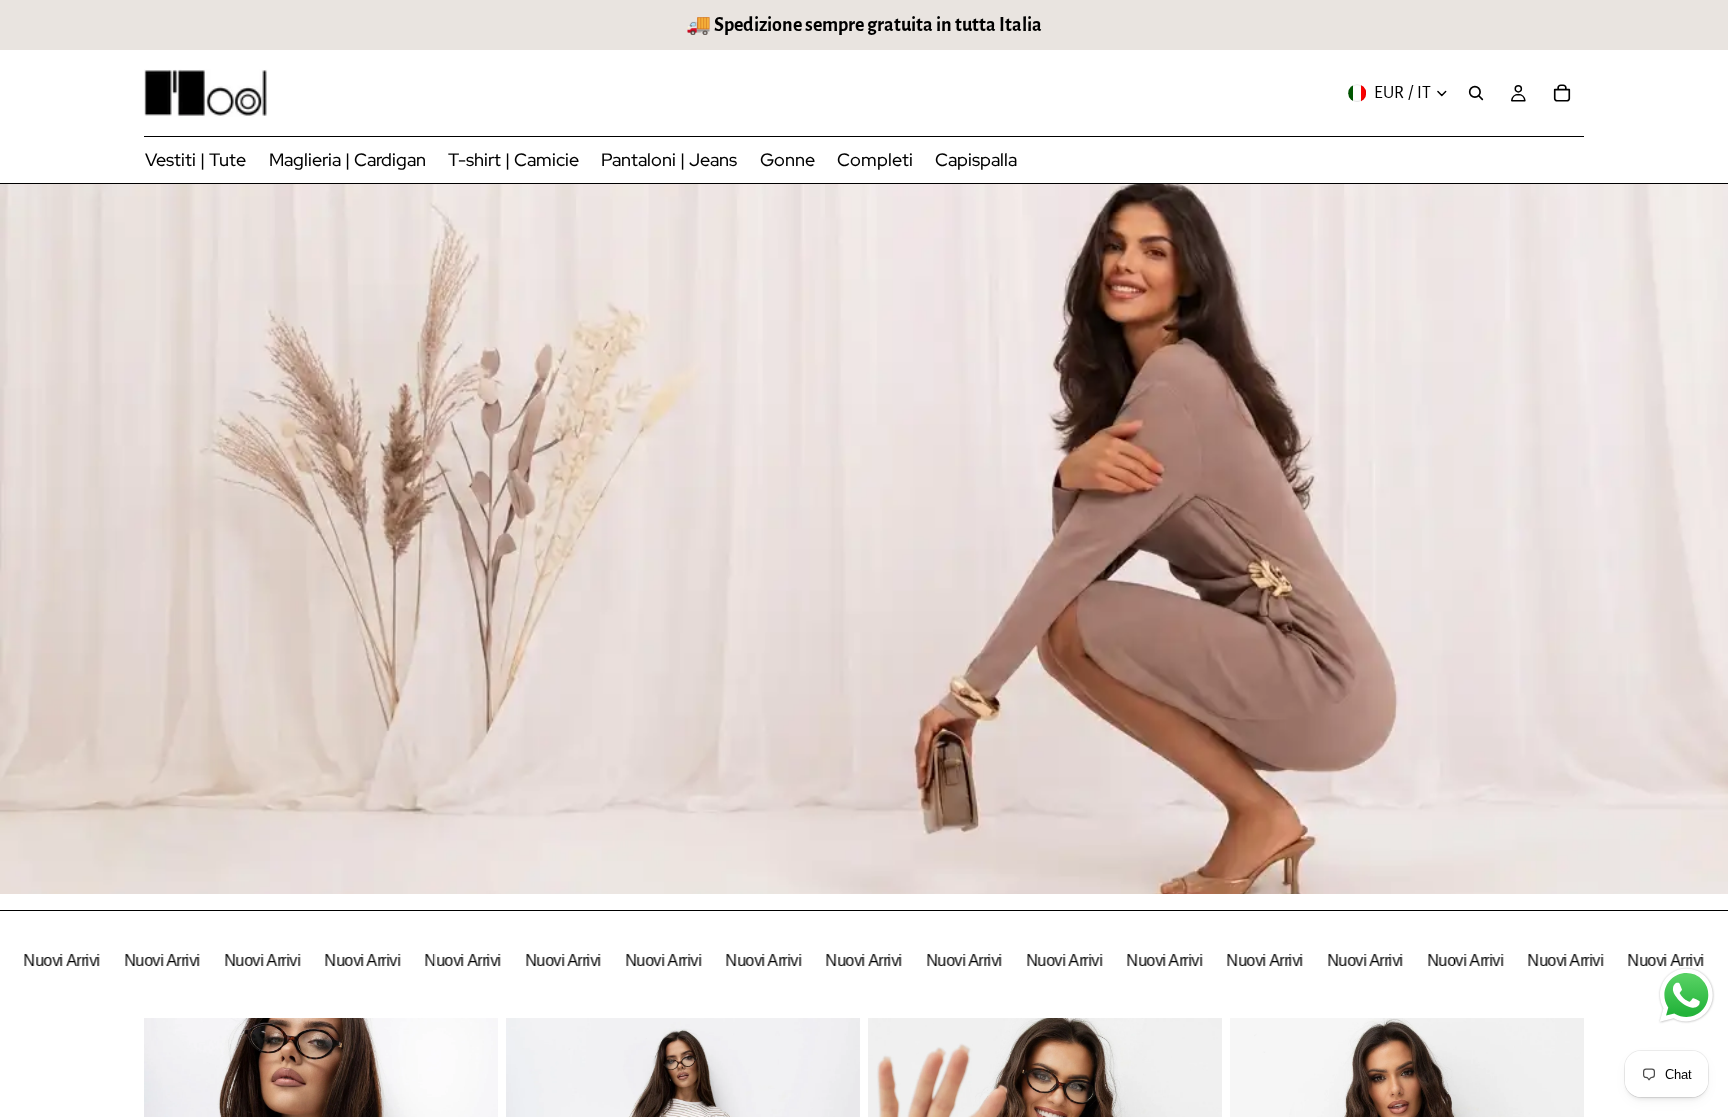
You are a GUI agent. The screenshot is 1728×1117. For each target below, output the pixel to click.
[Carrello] (1562, 93)
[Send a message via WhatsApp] (1686, 995)
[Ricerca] (1476, 93)
